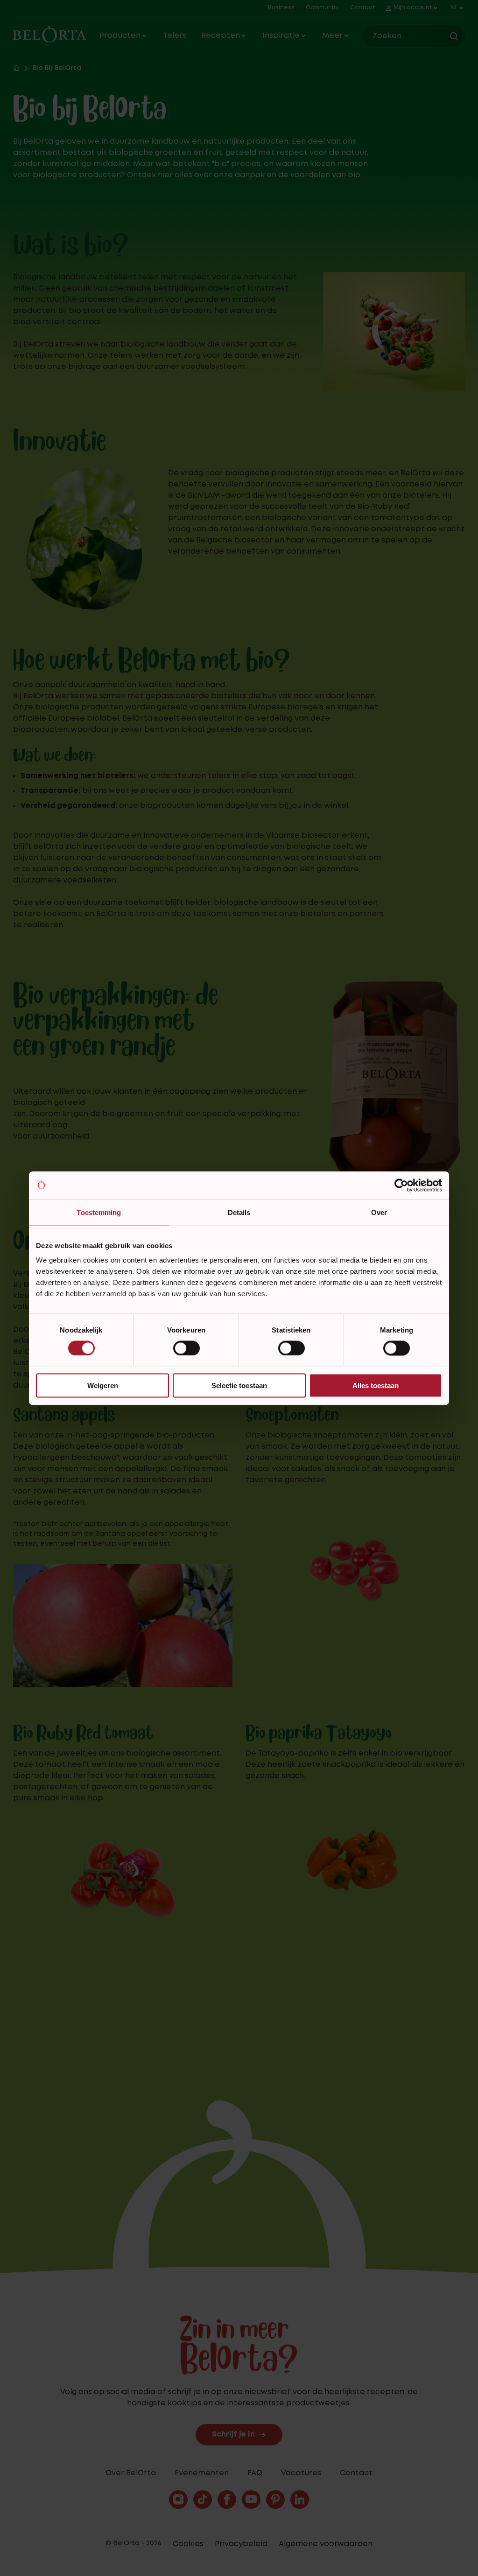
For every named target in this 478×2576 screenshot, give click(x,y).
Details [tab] (239, 1212)
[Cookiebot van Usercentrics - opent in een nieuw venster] (401, 1185)
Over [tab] (379, 1212)
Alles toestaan (376, 1385)
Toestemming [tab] (99, 1212)
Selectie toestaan (239, 1385)
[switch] (186, 1348)
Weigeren (103, 1385)
